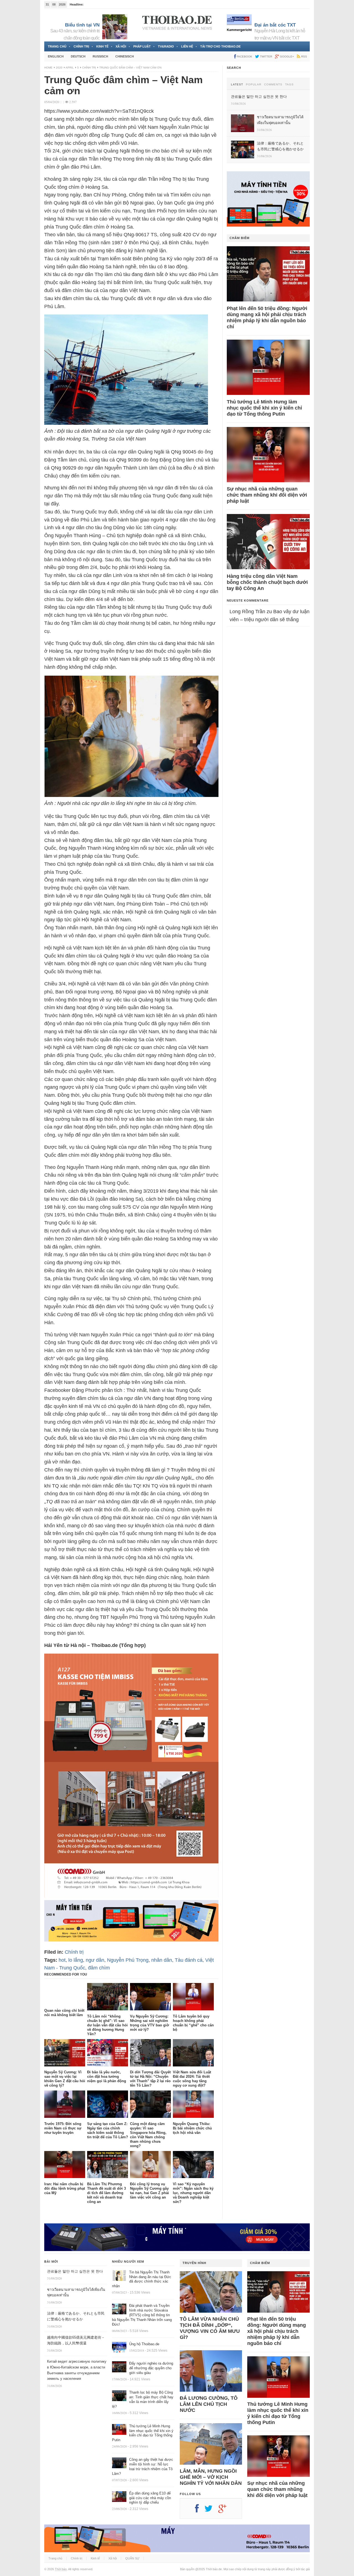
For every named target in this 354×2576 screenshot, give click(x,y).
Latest (237, 85)
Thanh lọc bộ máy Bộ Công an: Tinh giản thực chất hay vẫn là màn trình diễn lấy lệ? (143, 2399)
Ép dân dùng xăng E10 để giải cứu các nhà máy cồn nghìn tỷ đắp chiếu (150, 2498)
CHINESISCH (125, 56)
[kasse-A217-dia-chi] (131, 1896)
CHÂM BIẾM (240, 238)
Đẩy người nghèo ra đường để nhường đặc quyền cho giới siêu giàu (151, 2368)
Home (48, 68)
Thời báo (61, 2569)
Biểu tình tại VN (82, 25)
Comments (273, 85)
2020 (59, 68)
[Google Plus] (225, 2511)
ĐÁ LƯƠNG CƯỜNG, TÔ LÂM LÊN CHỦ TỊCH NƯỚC (209, 2404)
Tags (289, 85)
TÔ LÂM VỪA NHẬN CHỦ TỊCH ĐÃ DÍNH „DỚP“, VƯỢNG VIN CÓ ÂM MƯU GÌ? (210, 2328)
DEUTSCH (78, 56)
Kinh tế (102, 46)
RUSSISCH (100, 56)
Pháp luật (142, 46)
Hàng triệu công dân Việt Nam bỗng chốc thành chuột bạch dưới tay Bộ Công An (267, 582)
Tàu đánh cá (189, 1960)
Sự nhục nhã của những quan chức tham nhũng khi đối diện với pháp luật (267, 495)
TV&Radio (166, 46)
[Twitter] (211, 2511)
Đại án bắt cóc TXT (275, 25)
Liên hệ (187, 46)
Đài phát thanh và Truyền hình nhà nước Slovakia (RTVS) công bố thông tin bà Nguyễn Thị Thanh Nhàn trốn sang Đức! (142, 2315)
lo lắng (76, 1960)
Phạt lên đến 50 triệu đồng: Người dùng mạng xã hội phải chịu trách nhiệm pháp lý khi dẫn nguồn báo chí (267, 318)
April (70, 68)
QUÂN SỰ (132, 2558)
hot (62, 1960)
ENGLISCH (56, 56)
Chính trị (81, 46)
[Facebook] (200, 2511)
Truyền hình (194, 2263)
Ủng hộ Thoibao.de (144, 2344)
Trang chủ (57, 46)
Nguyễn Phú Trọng (128, 1960)
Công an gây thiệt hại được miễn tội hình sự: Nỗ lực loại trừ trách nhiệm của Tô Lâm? (143, 2467)
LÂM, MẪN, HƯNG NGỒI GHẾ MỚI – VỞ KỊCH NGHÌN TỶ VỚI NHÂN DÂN (211, 2477)
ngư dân (95, 1960)
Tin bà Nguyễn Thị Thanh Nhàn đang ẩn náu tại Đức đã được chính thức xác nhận (142, 2279)
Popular (254, 85)
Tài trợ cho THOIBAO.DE (220, 46)
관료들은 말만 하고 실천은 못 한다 (75, 2271)
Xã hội (121, 46)
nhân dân (162, 1960)
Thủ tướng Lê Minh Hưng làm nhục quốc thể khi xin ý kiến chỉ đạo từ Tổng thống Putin (264, 408)
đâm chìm (99, 1968)
